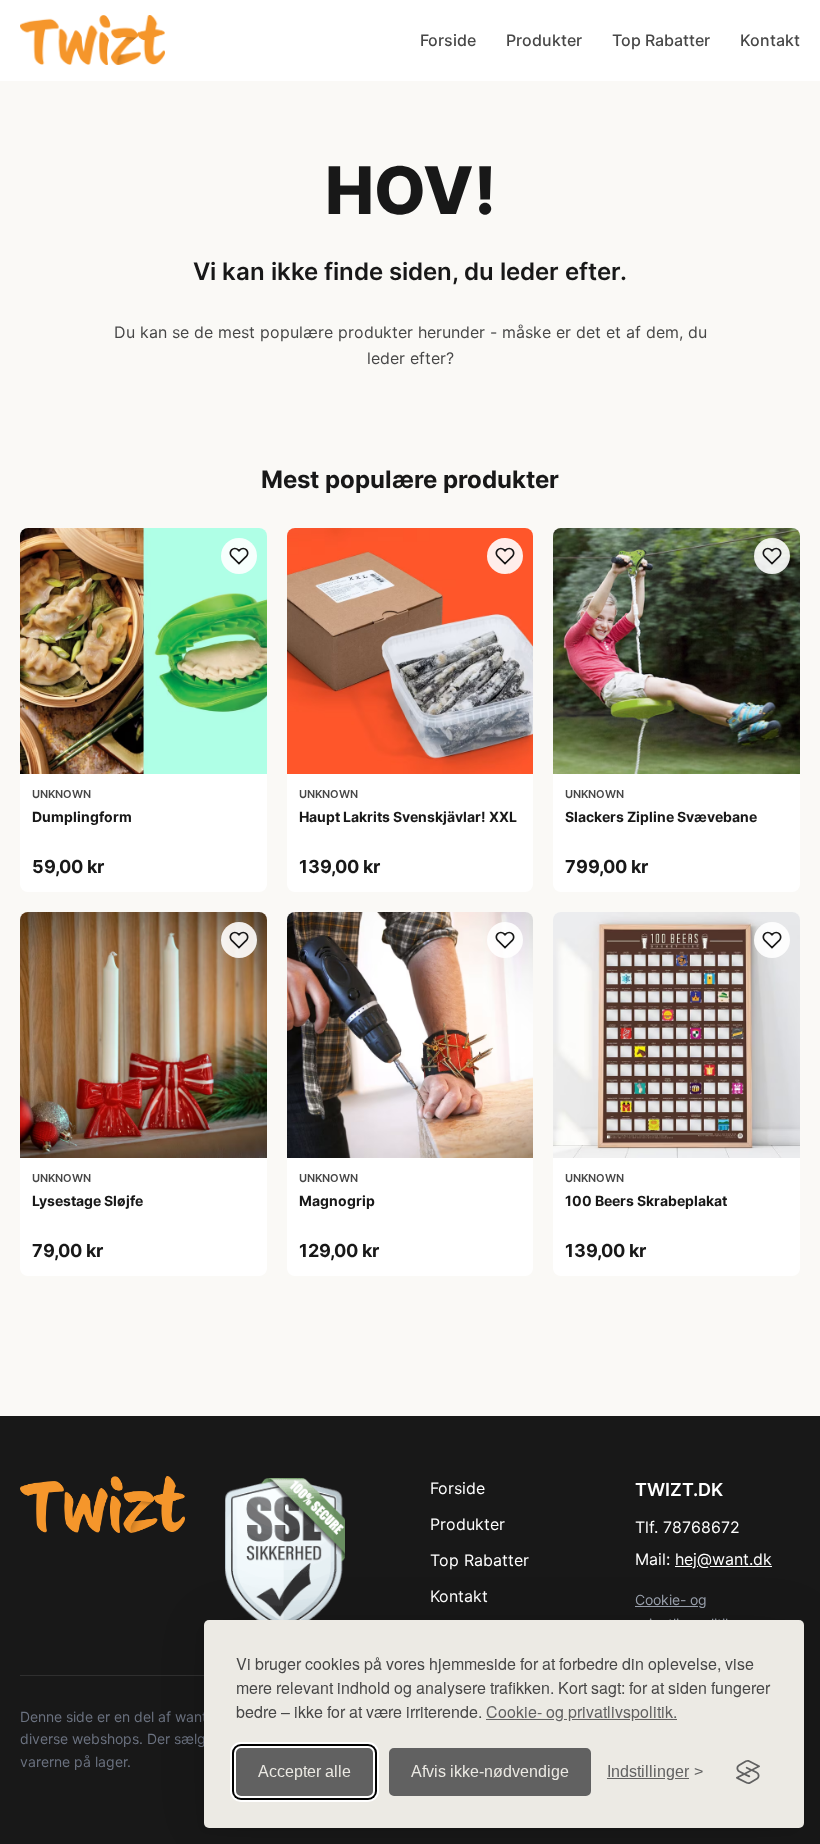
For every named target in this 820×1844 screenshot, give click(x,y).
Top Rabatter (661, 40)
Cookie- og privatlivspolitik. (581, 1711)
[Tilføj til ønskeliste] (239, 556)
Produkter (544, 40)
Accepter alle (304, 1771)
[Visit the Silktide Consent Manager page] (748, 1772)
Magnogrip (337, 1200)
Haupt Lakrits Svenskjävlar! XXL (408, 816)
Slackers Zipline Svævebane (661, 816)
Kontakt (770, 40)
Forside (448, 40)
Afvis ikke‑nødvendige (490, 1771)
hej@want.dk (723, 1559)
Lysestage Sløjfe (87, 1200)
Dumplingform (82, 816)
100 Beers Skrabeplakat (646, 1200)
